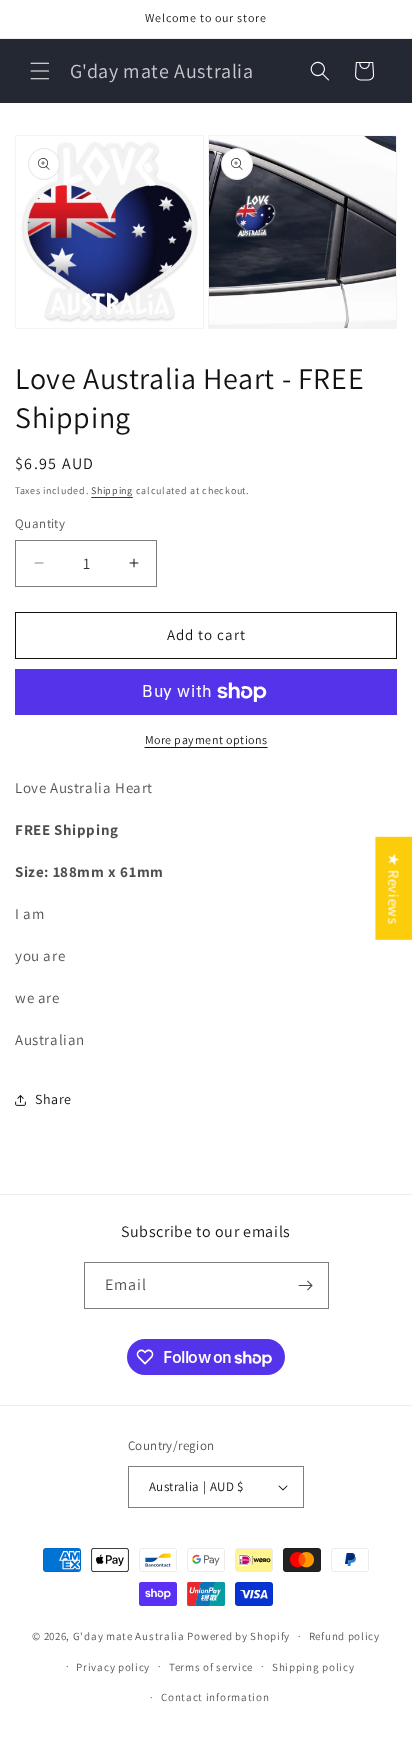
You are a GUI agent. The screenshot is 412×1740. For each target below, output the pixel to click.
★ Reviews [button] (393, 888)
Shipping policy (313, 1667)
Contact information (215, 1697)
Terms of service (211, 1667)
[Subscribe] (306, 1285)
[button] (40, 71)
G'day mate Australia (129, 1636)
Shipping (112, 490)
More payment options (206, 739)
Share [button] (53, 1099)
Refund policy (344, 1636)
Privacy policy (113, 1667)
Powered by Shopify (238, 1636)
